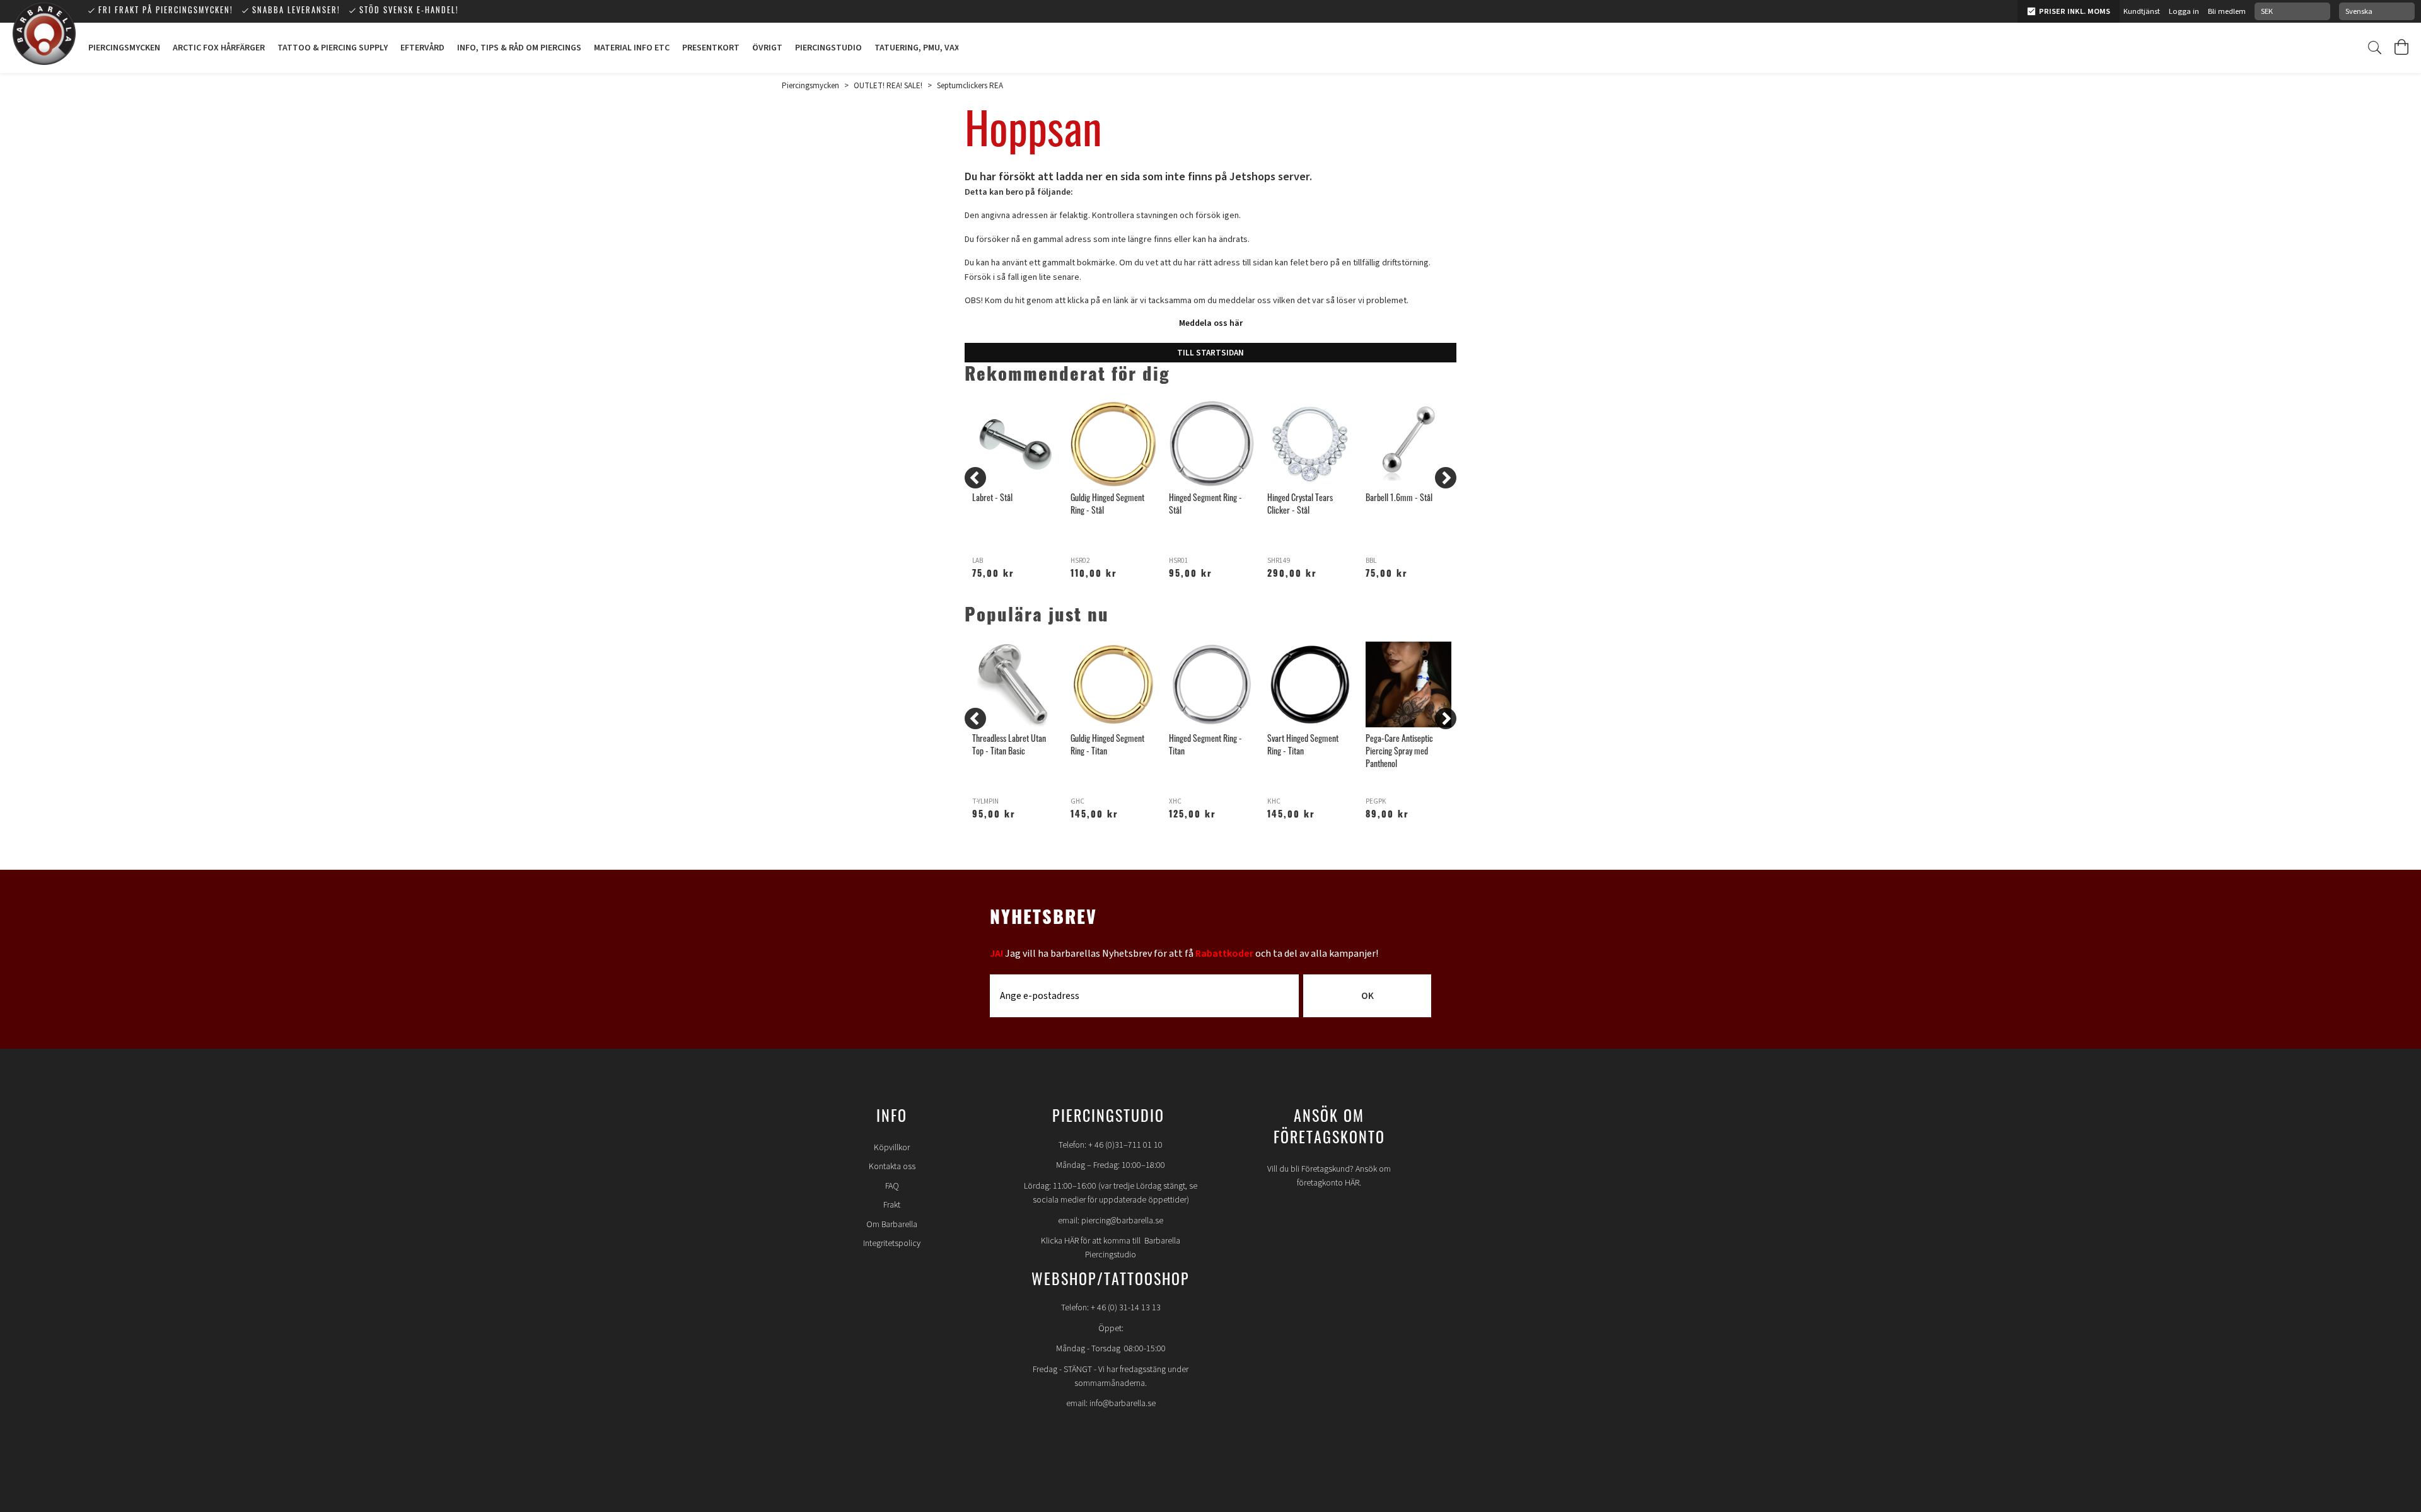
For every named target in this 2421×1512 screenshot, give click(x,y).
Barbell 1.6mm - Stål (1399, 499)
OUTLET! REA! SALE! (888, 86)
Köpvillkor (892, 1148)
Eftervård (422, 48)
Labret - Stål (992, 499)
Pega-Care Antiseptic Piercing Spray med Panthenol (1399, 752)
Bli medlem (2227, 11)
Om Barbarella (892, 1225)
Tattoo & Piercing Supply (333, 48)
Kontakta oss (892, 1167)
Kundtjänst (2142, 11)
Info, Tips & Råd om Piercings (519, 48)
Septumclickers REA (970, 86)
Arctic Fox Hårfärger (219, 48)
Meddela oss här (1211, 323)
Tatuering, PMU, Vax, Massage (938, 48)
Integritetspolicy (892, 1244)
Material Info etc (632, 48)
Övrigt (767, 48)
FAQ (892, 1186)
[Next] (1446, 478)
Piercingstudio (828, 48)
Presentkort (711, 48)
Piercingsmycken (124, 48)
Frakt (892, 1205)
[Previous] (975, 478)
